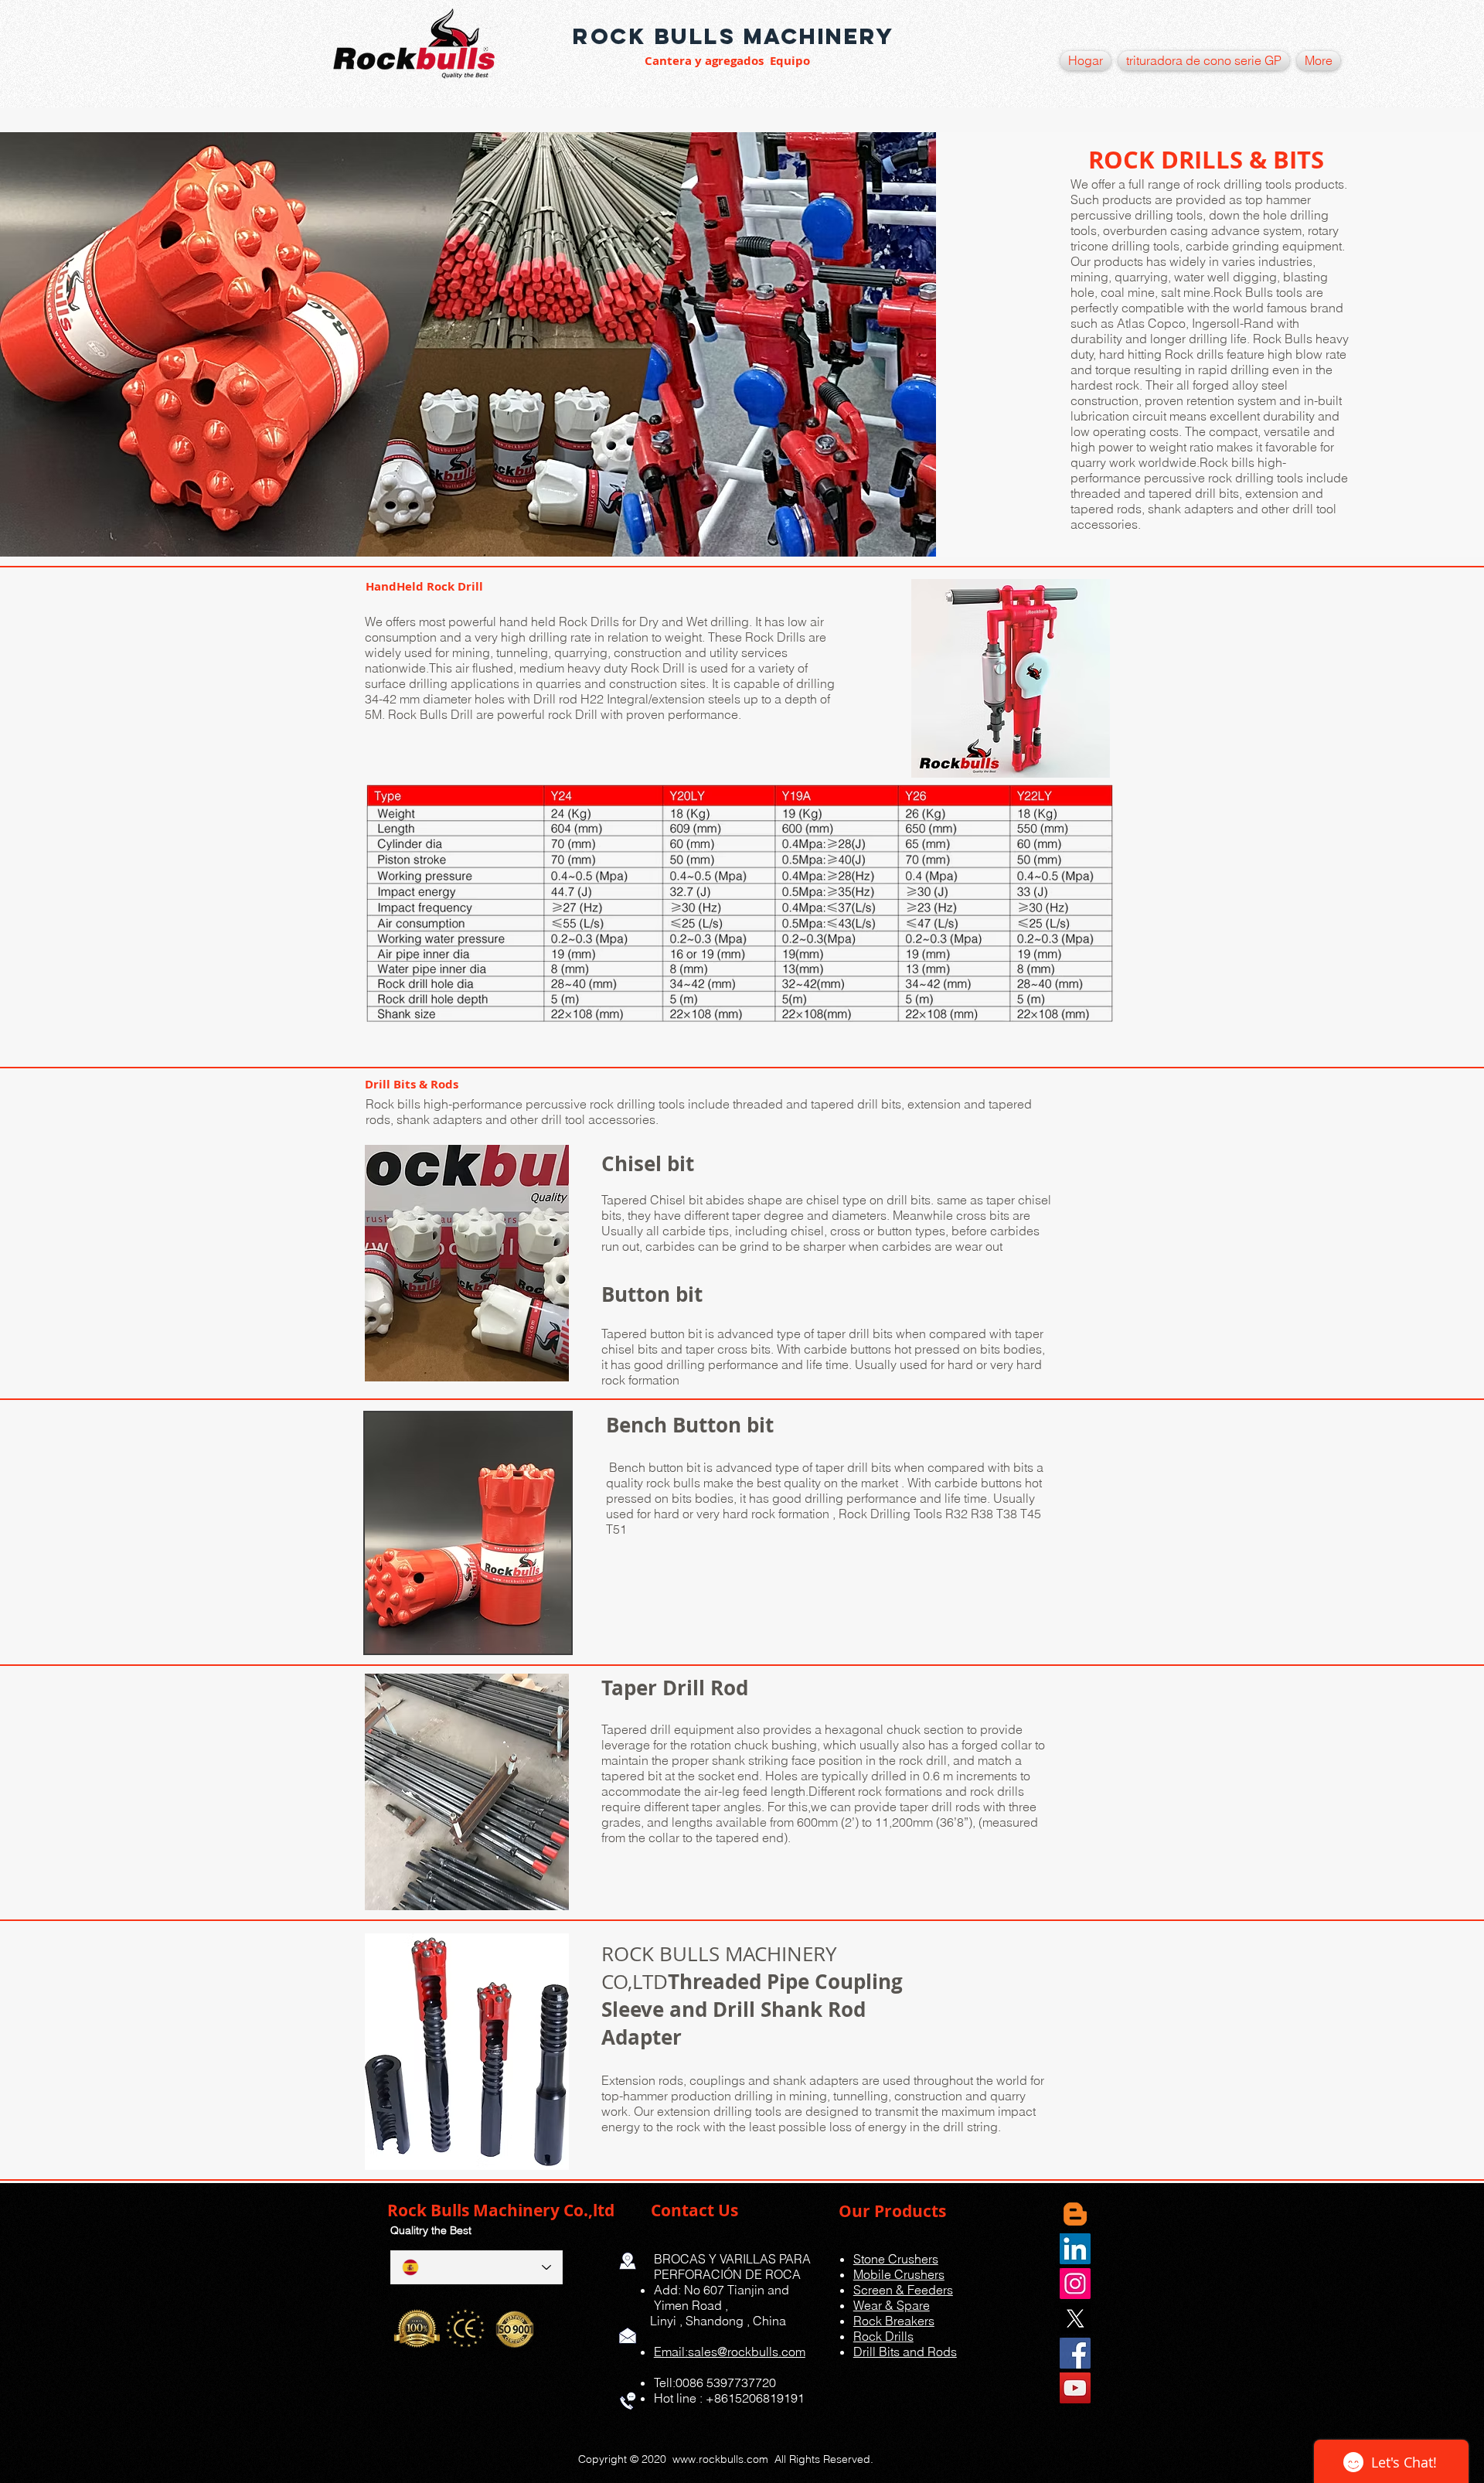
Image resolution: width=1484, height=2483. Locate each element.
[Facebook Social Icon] (1075, 2353)
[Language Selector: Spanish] (477, 2267)
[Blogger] (1075, 2214)
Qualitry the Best (429, 2230)
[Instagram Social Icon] (1075, 2284)
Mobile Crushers (899, 2274)
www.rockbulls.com (720, 2459)
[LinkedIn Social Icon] (1075, 2249)
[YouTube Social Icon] (1075, 2388)
